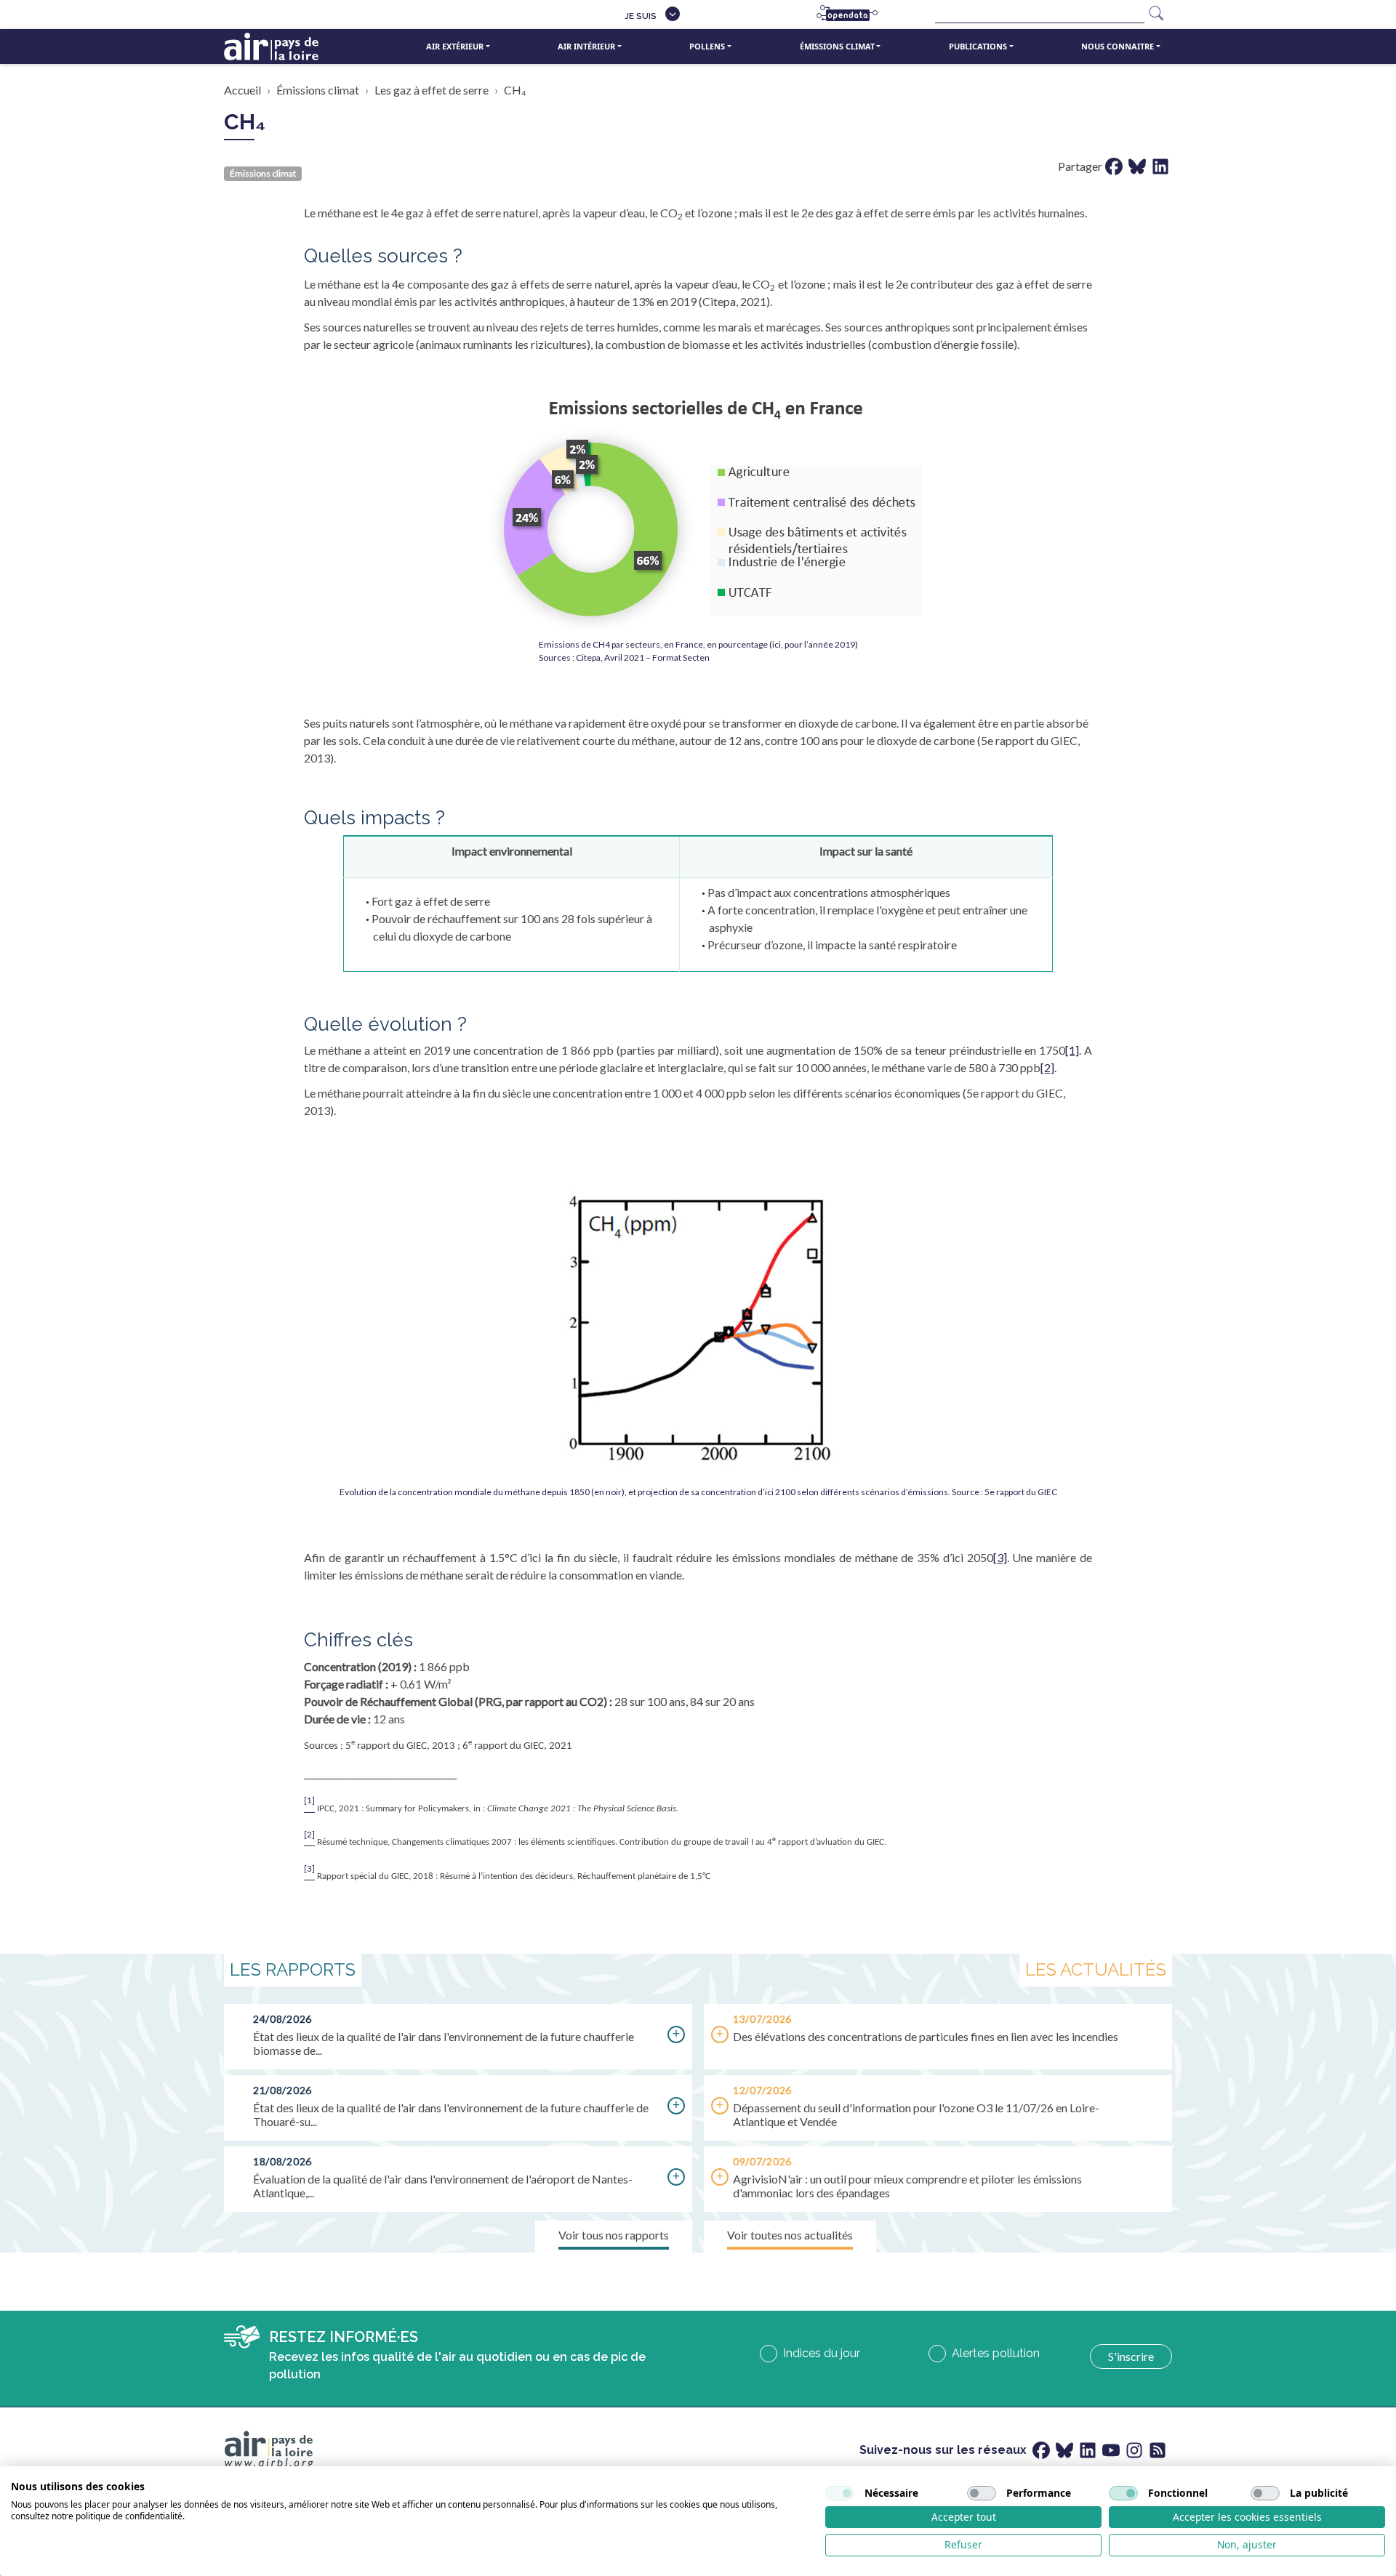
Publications (978, 46)
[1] (1072, 1050)
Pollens (707, 46)
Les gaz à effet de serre (432, 90)
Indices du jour (822, 2353)
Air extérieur (455, 46)
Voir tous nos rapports (614, 2235)
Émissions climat (837, 46)
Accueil (242, 90)
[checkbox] (840, 2493)
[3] (1000, 1557)
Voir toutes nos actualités (790, 2235)
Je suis (641, 16)
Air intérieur (586, 46)
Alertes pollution (996, 2353)
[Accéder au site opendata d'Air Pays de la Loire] (853, 15)
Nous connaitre (1118, 46)
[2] (1047, 1067)
